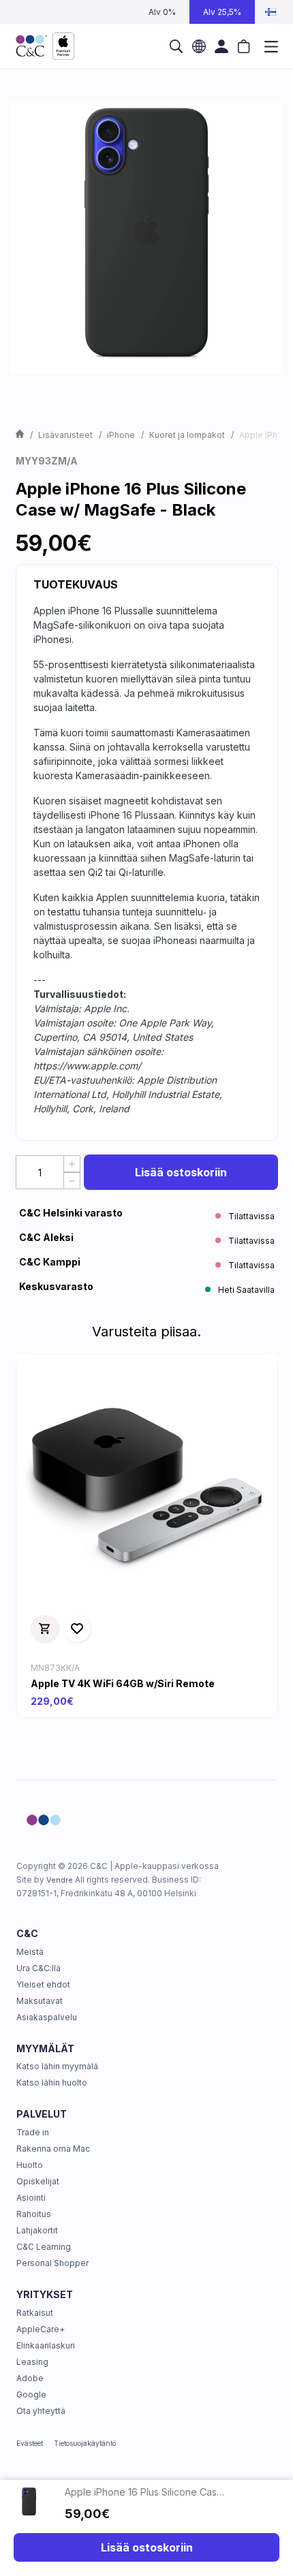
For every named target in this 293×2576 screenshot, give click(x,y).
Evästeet (30, 2443)
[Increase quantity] (72, 1164)
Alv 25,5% (222, 12)
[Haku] (177, 46)
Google (31, 2394)
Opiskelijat (38, 2181)
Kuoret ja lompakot (187, 435)
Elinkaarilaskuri (46, 2345)
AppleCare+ (41, 2329)
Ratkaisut (35, 2313)
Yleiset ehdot (43, 1984)
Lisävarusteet (65, 435)
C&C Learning (44, 2247)
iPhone (121, 435)
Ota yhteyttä (41, 2411)
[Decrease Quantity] (72, 1181)
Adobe (30, 2378)
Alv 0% (162, 12)
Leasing (32, 2362)
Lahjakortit (37, 2230)
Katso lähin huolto (52, 2083)
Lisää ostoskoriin (181, 1172)
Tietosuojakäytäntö (85, 2443)
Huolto (30, 2165)
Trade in (33, 2132)
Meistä (30, 1952)
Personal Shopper (52, 2263)
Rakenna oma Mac (53, 2149)
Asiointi (31, 2198)
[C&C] (45, 46)
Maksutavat (40, 2001)
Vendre (60, 1880)
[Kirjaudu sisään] (222, 46)
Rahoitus (34, 2214)
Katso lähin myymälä (57, 2066)
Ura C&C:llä (38, 1968)
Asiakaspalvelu (47, 2017)
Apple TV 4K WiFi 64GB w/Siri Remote (123, 1683)
